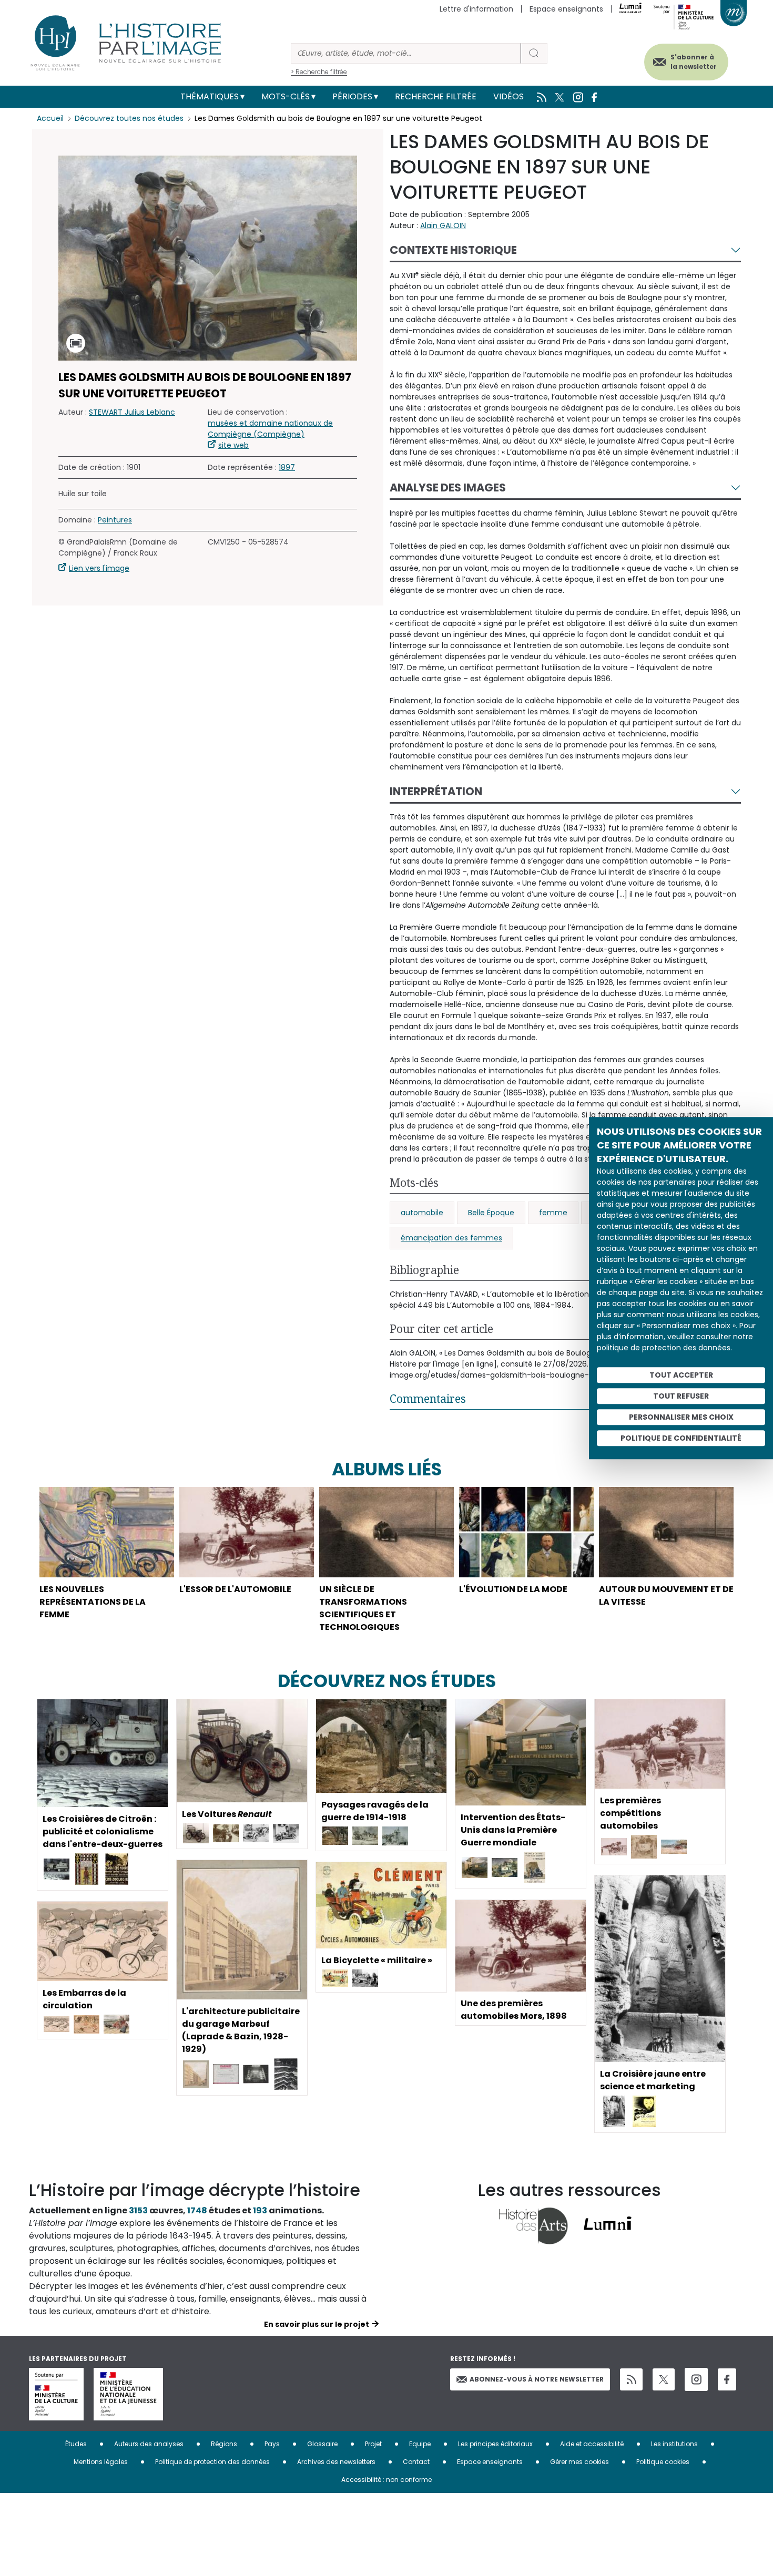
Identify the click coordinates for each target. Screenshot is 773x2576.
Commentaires (428, 1399)
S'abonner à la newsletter (694, 62)
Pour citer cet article (441, 1329)
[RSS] (631, 2380)
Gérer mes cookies (579, 2462)
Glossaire (322, 2444)
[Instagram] (696, 2379)
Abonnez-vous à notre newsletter (537, 2379)
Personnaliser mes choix (681, 1417)
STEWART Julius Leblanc (132, 412)
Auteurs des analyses (149, 2444)
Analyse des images (448, 488)
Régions (224, 2444)
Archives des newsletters (336, 2462)
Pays (272, 2444)
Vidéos (508, 96)
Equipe (420, 2444)
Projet (373, 2444)
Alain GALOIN (443, 225)
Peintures (115, 520)
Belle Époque (491, 1213)
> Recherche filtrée (319, 72)
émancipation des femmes (451, 1238)
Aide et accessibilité (592, 2444)
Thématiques (210, 96)
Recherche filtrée (436, 96)
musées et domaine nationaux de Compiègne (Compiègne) (270, 429)
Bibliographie (424, 1270)
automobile (422, 1213)
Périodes (352, 96)
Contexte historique (453, 250)
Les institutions (674, 2444)
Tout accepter (681, 1375)
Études (76, 2444)
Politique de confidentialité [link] (681, 1438)
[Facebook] (727, 2380)
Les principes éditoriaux (495, 2444)
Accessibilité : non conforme (387, 2480)
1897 (287, 467)
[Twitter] (664, 2379)
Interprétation (436, 791)
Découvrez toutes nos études (129, 118)
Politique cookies (663, 2462)
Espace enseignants (566, 9)
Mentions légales (101, 2462)
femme (553, 1213)
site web (233, 445)
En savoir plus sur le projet (317, 2324)
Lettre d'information (476, 9)
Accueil (50, 118)
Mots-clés (286, 96)
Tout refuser (681, 1396)
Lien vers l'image (99, 568)
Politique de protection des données (212, 2462)
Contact (416, 2462)
